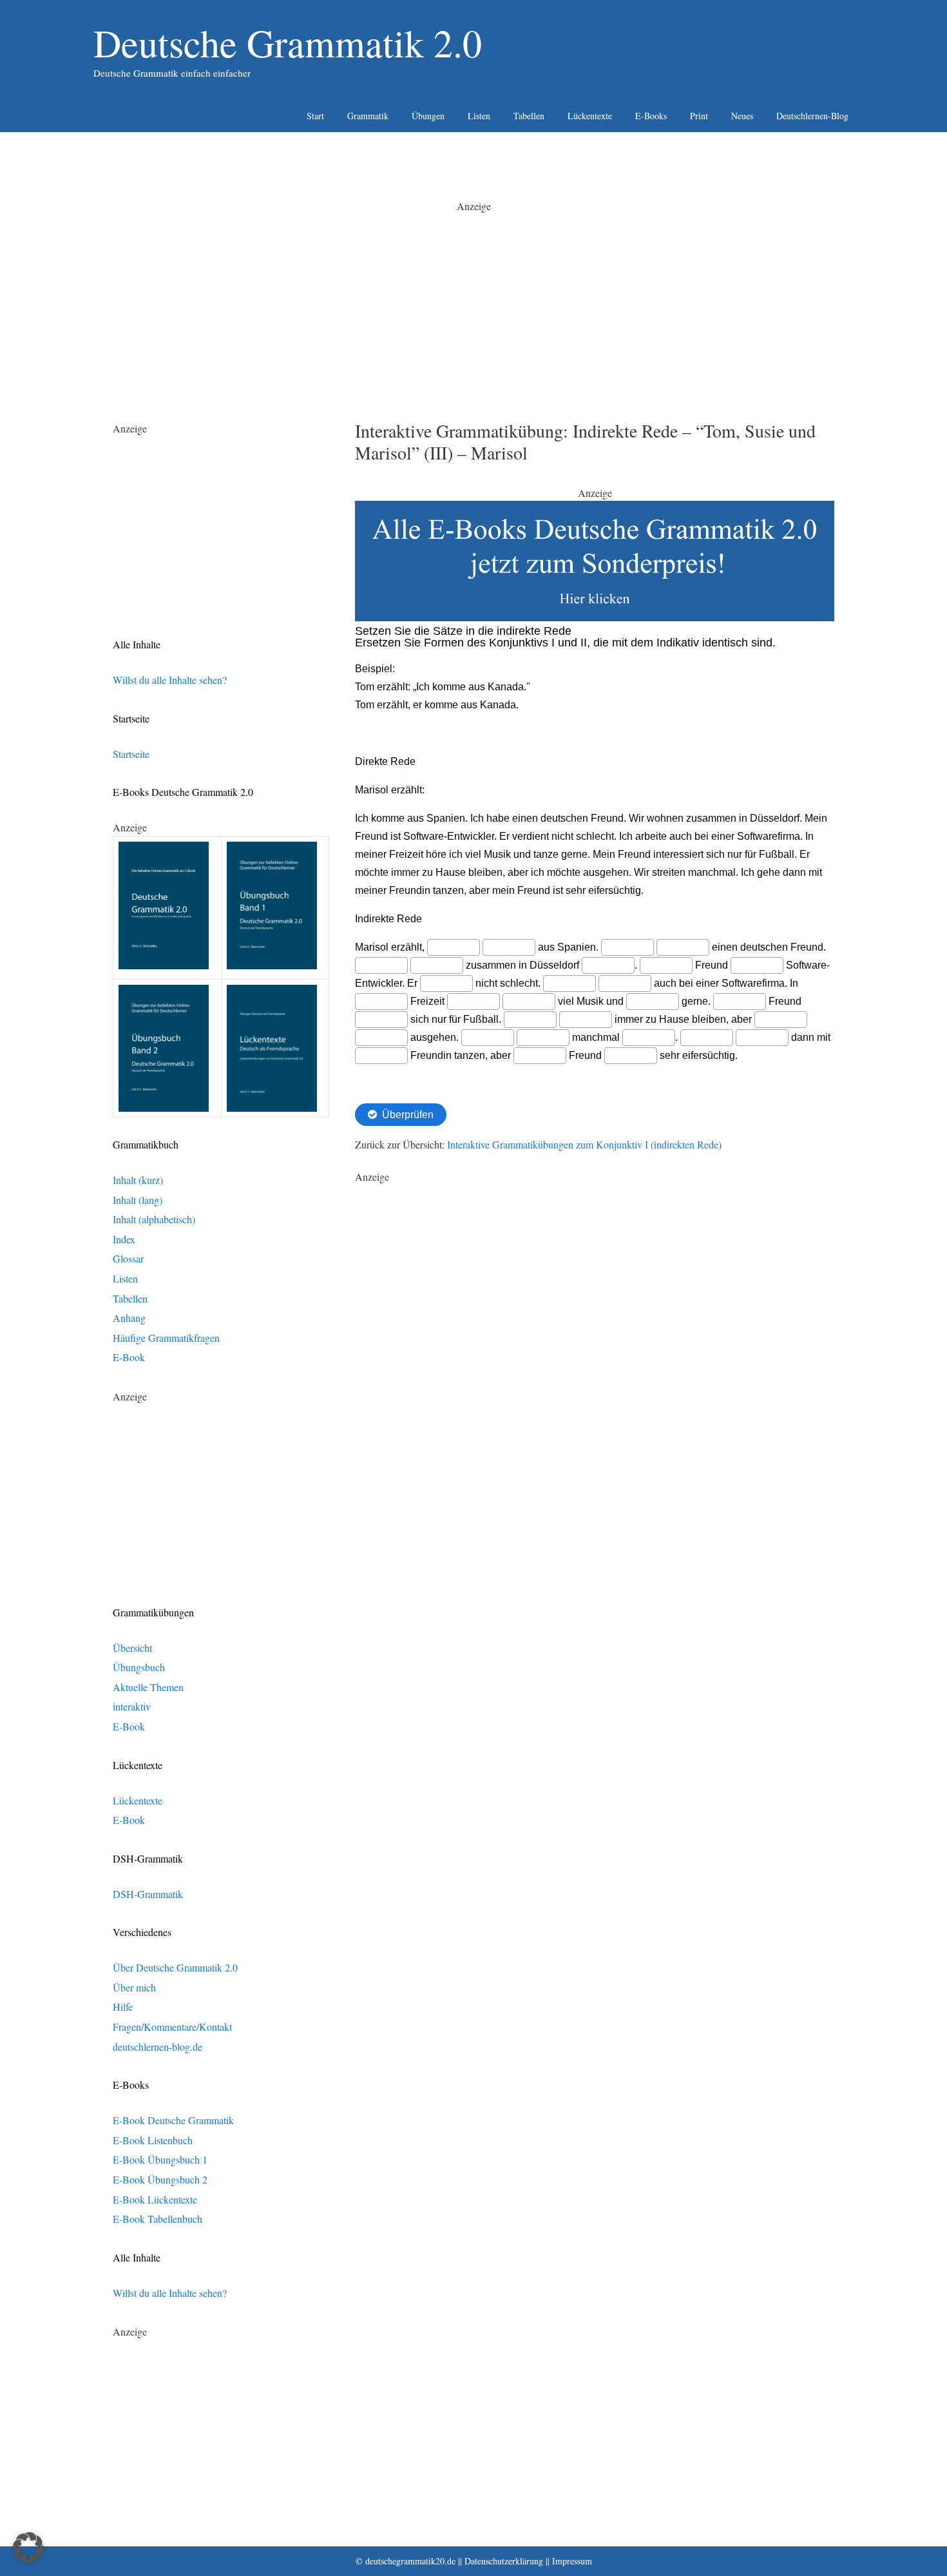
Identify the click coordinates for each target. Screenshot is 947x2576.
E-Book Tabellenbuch (158, 2219)
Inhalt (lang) (138, 1200)
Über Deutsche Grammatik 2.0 (175, 1967)
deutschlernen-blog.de (158, 2047)
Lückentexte (590, 116)
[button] (28, 2548)
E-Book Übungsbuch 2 (160, 2179)
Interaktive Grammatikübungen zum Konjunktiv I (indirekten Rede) (584, 1144)
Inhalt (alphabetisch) (154, 1219)
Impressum (572, 2561)
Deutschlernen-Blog (812, 116)
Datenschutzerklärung (504, 2561)
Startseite (131, 754)
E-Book (129, 1357)
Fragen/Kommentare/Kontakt (172, 2027)
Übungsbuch (139, 1667)
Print (699, 116)
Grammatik (368, 116)
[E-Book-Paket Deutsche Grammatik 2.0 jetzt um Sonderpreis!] (595, 617)
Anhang (129, 1318)
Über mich (134, 1987)
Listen (479, 116)
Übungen (428, 116)
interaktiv (132, 1706)
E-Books (651, 116)
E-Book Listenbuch (153, 2140)
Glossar (128, 1258)
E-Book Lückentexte (155, 2199)
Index (124, 1239)
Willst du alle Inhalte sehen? (170, 680)
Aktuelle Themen (148, 1687)
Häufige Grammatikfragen (166, 1338)
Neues (742, 116)
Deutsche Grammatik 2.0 (288, 43)
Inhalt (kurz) (138, 1180)
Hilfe (123, 2007)
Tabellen (529, 116)
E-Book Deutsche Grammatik (173, 2120)
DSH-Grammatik (148, 1894)
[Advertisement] (473, 304)
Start (315, 116)
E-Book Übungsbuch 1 (160, 2159)
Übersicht (132, 1648)
